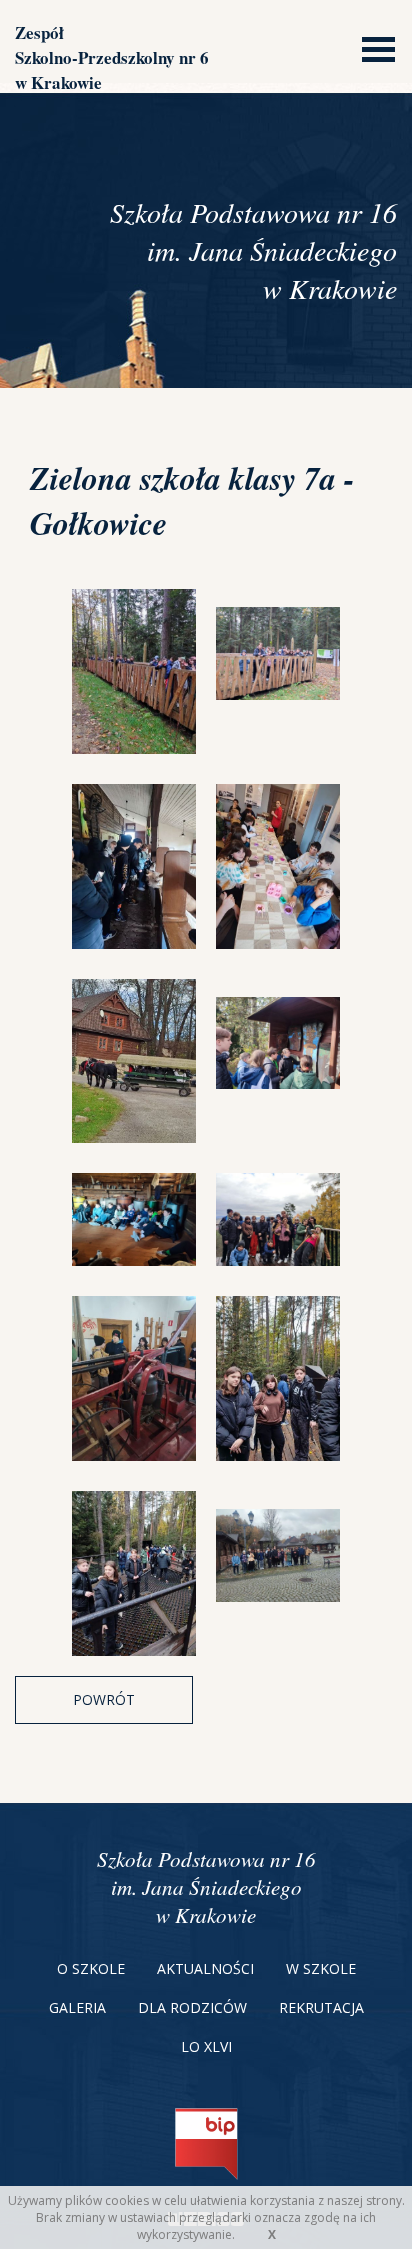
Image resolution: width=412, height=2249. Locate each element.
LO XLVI (206, 2046)
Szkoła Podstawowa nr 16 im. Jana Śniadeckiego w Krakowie (206, 1887)
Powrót (104, 1699)
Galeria (77, 2007)
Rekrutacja (321, 2007)
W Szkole (321, 1968)
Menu (373, 47)
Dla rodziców (192, 2007)
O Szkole (91, 1968)
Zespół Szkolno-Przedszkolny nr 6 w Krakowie (112, 57)
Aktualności (205, 1968)
